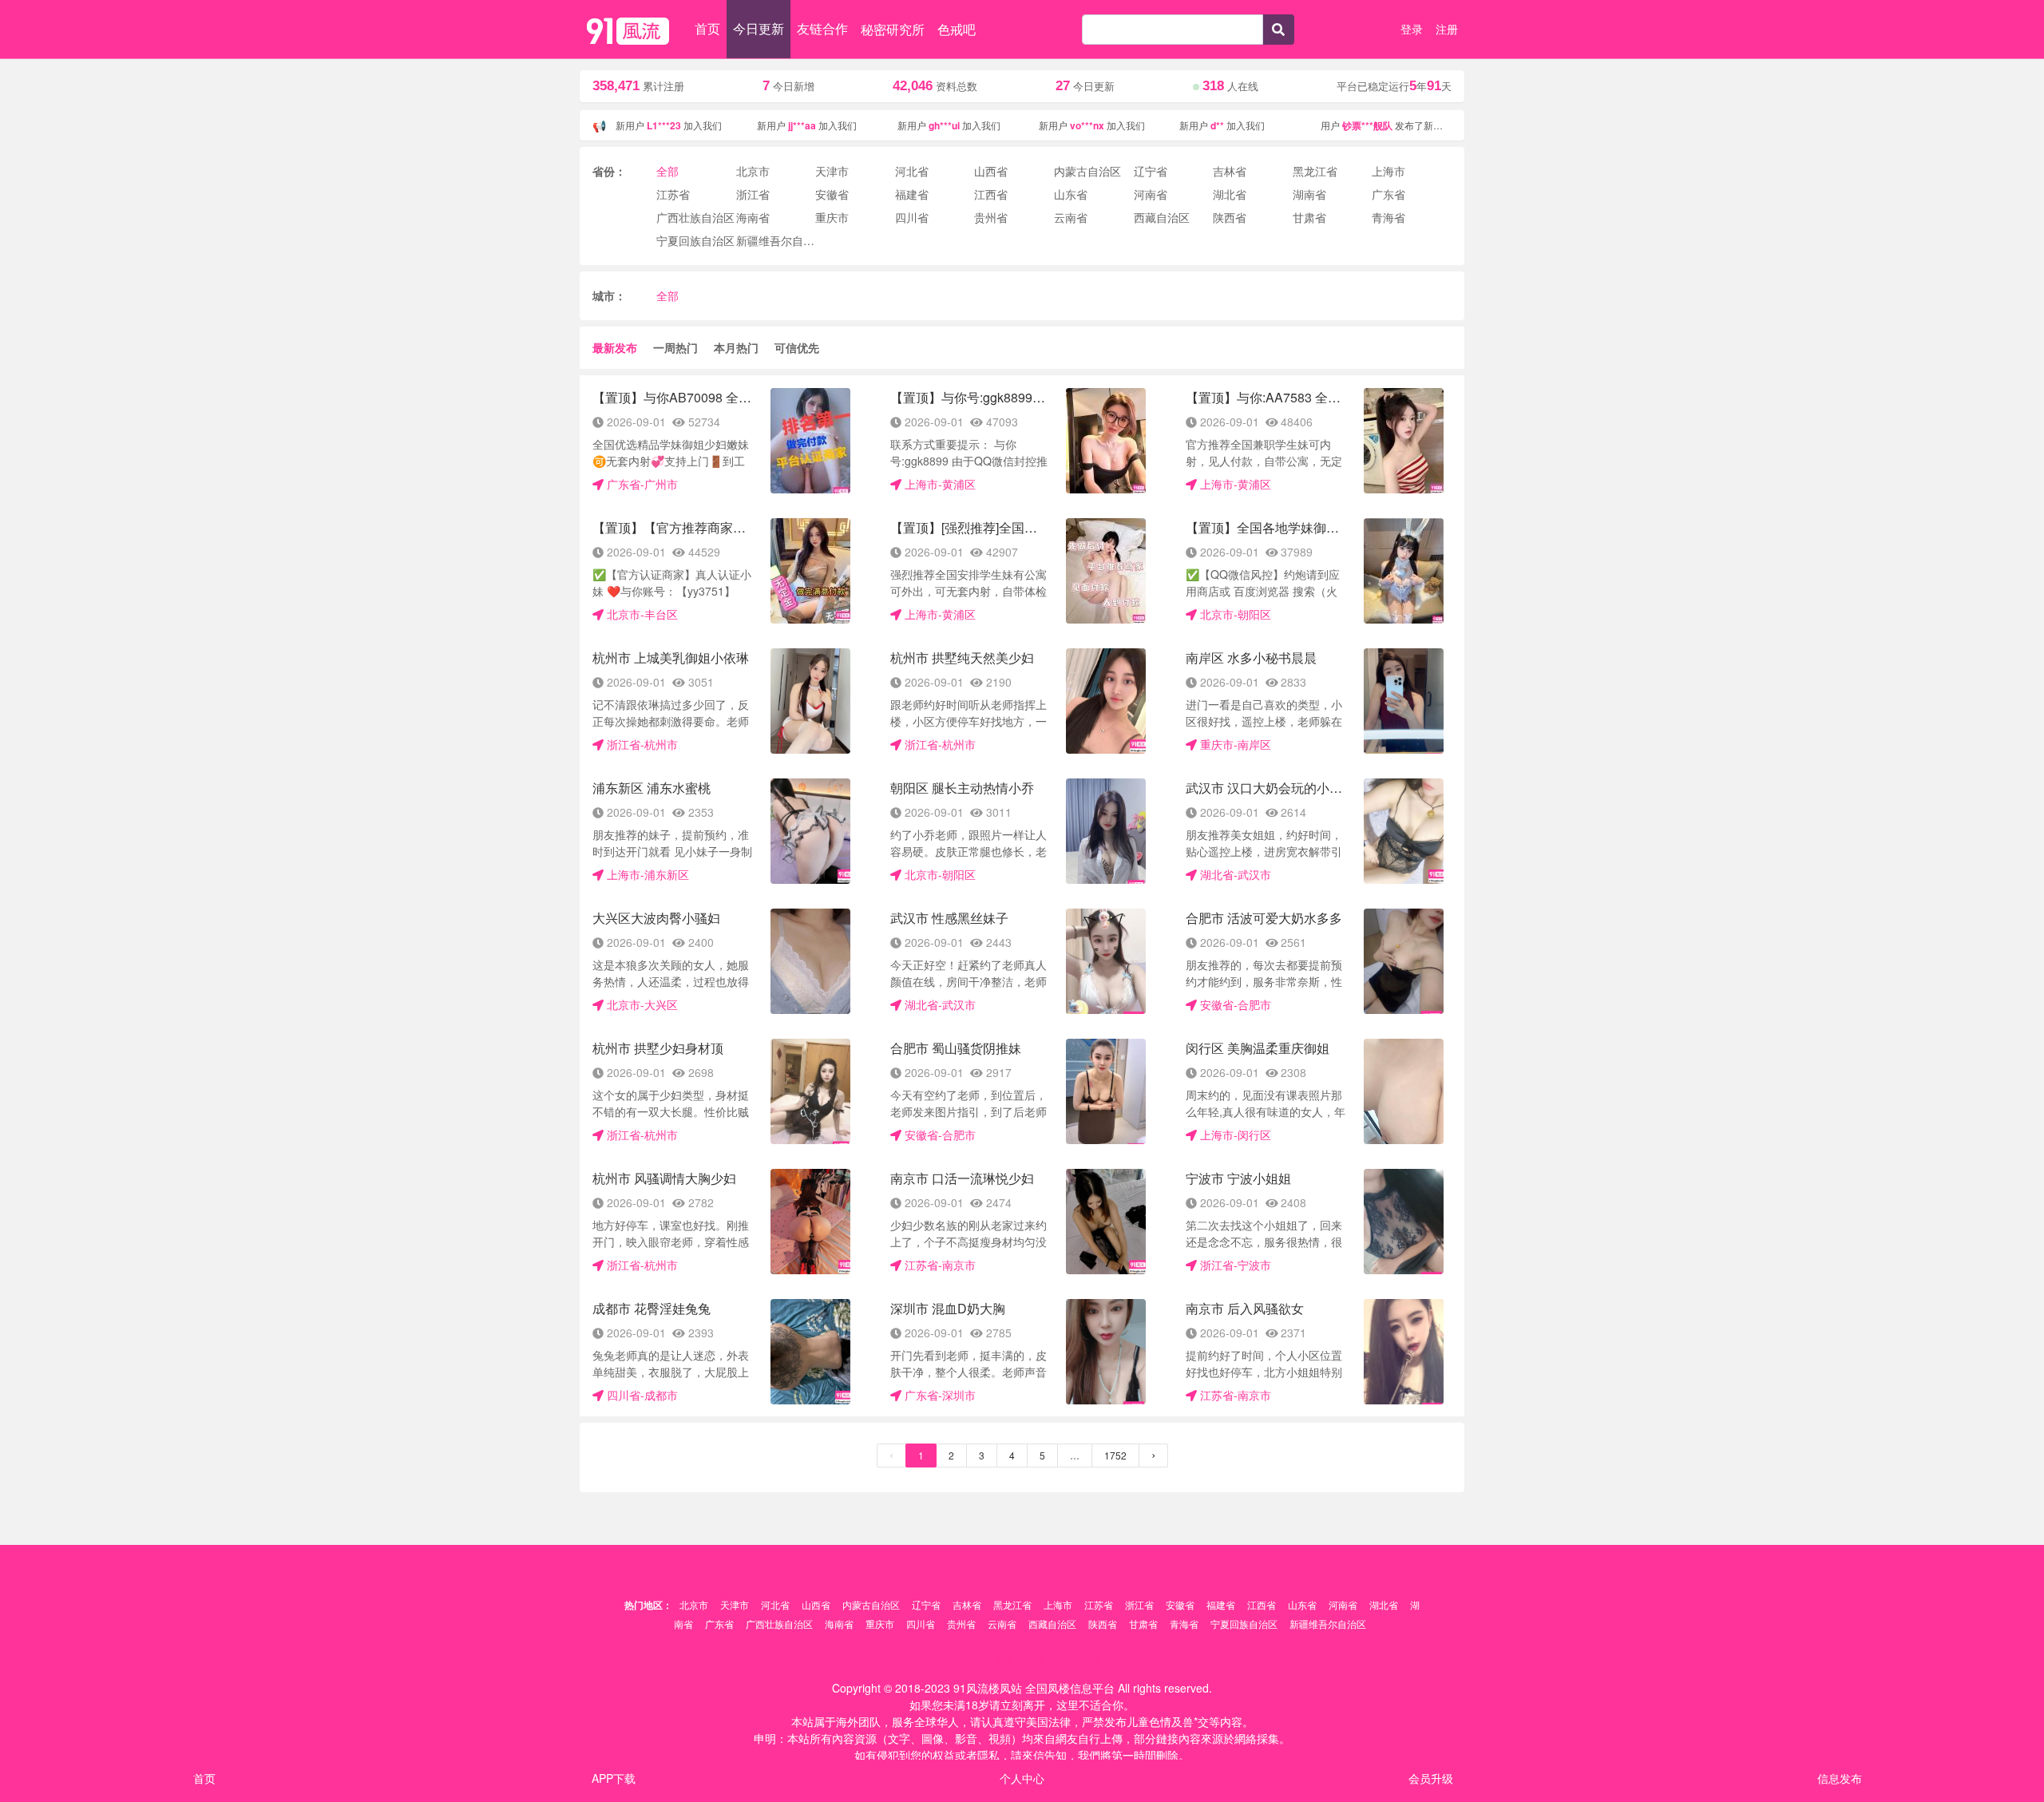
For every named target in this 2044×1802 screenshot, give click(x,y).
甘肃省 (1143, 1624)
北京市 (694, 1604)
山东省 (1302, 1604)
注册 (1447, 29)
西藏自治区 (1052, 1624)
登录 (1412, 29)
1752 (1115, 1455)
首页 (707, 28)
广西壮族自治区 (779, 1624)
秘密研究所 (893, 29)
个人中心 (1022, 1778)
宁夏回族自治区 (1244, 1624)
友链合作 (822, 28)
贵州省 (961, 1624)
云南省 (1002, 1624)
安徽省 (1180, 1604)
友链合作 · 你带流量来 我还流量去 (1022, 1659)
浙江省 (1139, 1604)
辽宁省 (926, 1604)
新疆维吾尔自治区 (1328, 1624)
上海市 (1058, 1604)
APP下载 (614, 1778)
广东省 (719, 1624)
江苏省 (1099, 1604)
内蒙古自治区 (871, 1604)
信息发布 (1840, 1778)
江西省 (1262, 1604)
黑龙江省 (1012, 1604)
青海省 (1184, 1624)
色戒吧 (957, 29)
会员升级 (1431, 1778)
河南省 (1343, 1604)
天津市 (735, 1604)
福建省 (1221, 1604)
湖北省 (1384, 1604)
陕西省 (1103, 1624)
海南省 (839, 1624)
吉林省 (967, 1604)
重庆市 (880, 1624)
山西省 (816, 1604)
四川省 (921, 1624)
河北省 (775, 1604)
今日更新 (759, 28)
